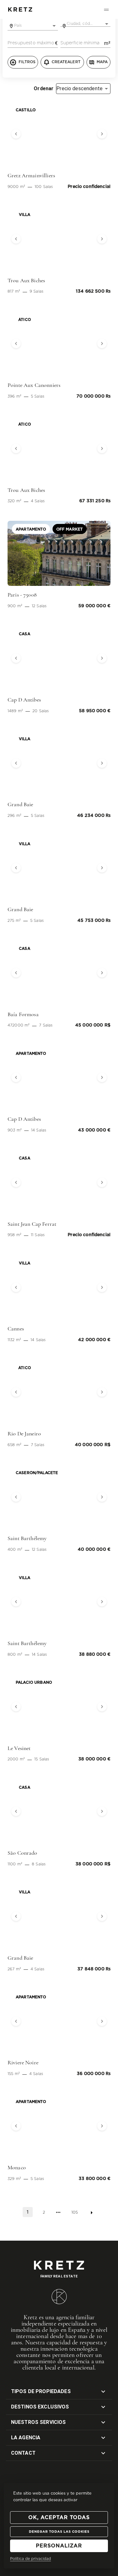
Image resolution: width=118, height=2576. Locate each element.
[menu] (106, 9)
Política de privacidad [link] (31, 2559)
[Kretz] (20, 10)
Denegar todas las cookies (59, 2532)
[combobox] (33, 26)
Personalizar (59, 2546)
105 (75, 2212)
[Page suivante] (92, 2213)
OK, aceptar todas (59, 2518)
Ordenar (44, 89)
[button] (15, 134)
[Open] (54, 26)
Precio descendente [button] (79, 88)
